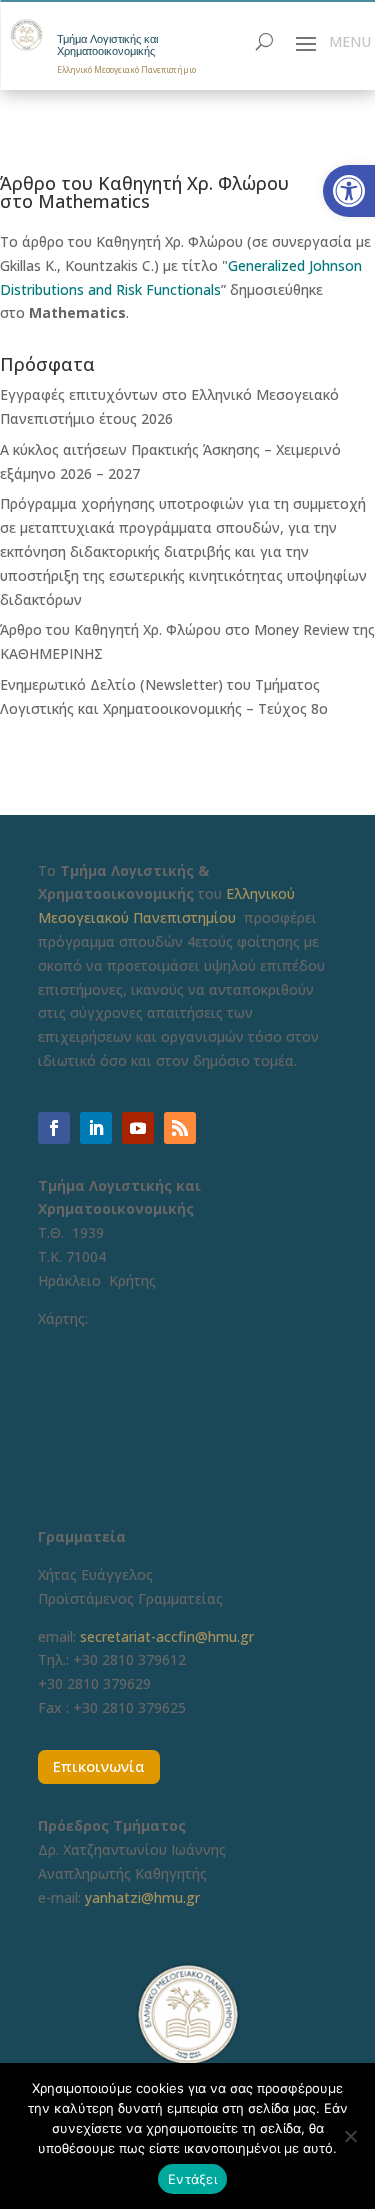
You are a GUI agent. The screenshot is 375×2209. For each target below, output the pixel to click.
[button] (349, 191)
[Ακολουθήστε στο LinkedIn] (96, 1128)
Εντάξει (192, 2179)
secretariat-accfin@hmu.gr (167, 1636)
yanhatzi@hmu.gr (142, 1897)
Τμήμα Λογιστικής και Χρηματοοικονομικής (107, 45)
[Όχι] (350, 2136)
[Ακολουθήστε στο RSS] (180, 1128)
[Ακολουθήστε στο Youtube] (138, 1128)
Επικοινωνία (99, 1766)
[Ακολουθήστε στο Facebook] (54, 1128)
